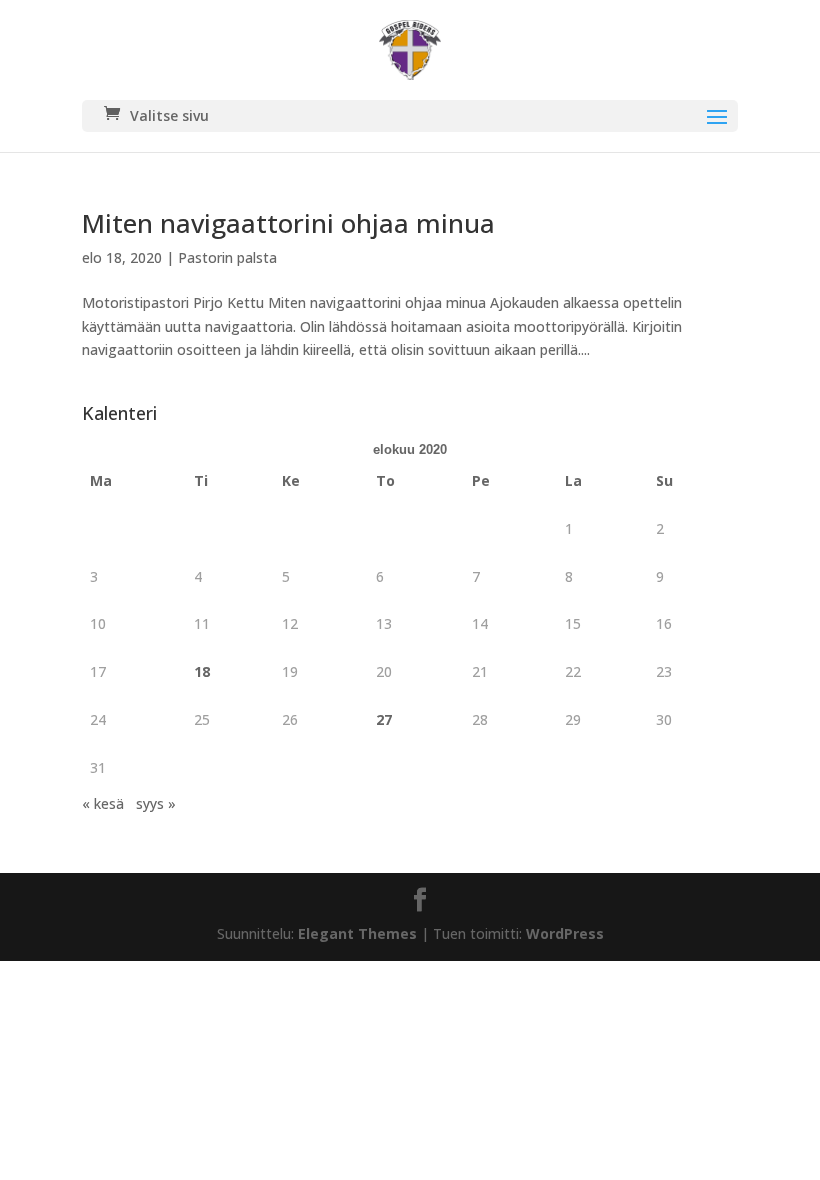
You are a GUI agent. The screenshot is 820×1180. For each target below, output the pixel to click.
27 (384, 719)
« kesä (103, 803)
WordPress (565, 933)
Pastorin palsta (227, 257)
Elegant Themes (357, 933)
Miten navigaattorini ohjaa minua (288, 223)
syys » (156, 803)
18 (202, 671)
